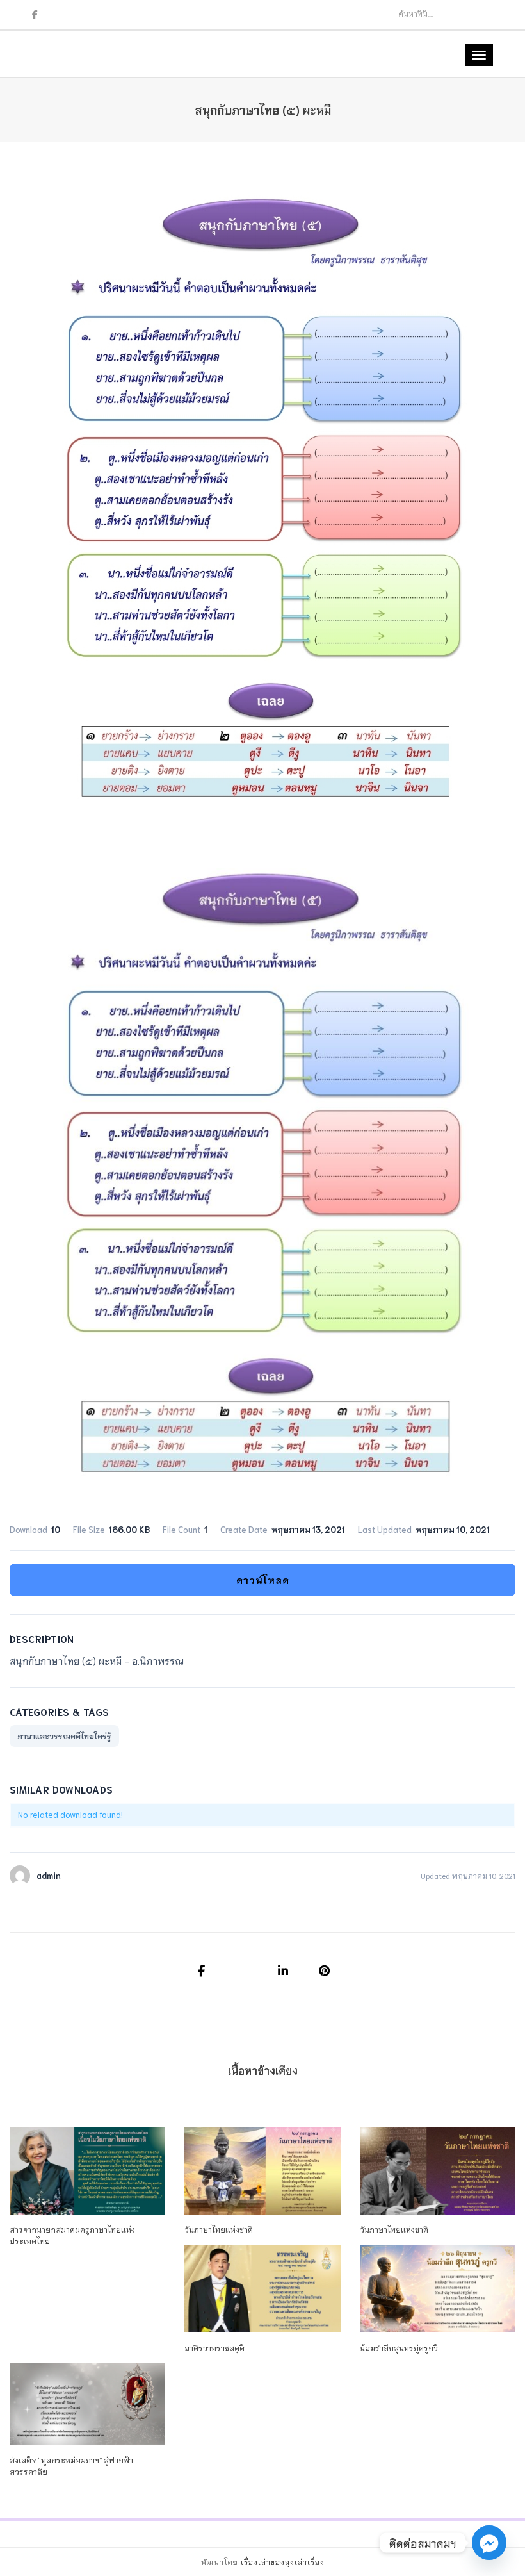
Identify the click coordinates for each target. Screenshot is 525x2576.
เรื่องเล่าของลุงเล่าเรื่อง (283, 2562)
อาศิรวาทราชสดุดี (214, 2348)
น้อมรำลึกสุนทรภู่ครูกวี (399, 2348)
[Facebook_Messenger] (489, 2543)
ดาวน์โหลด (263, 1580)
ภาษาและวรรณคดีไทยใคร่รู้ (64, 1736)
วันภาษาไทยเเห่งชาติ (219, 2229)
